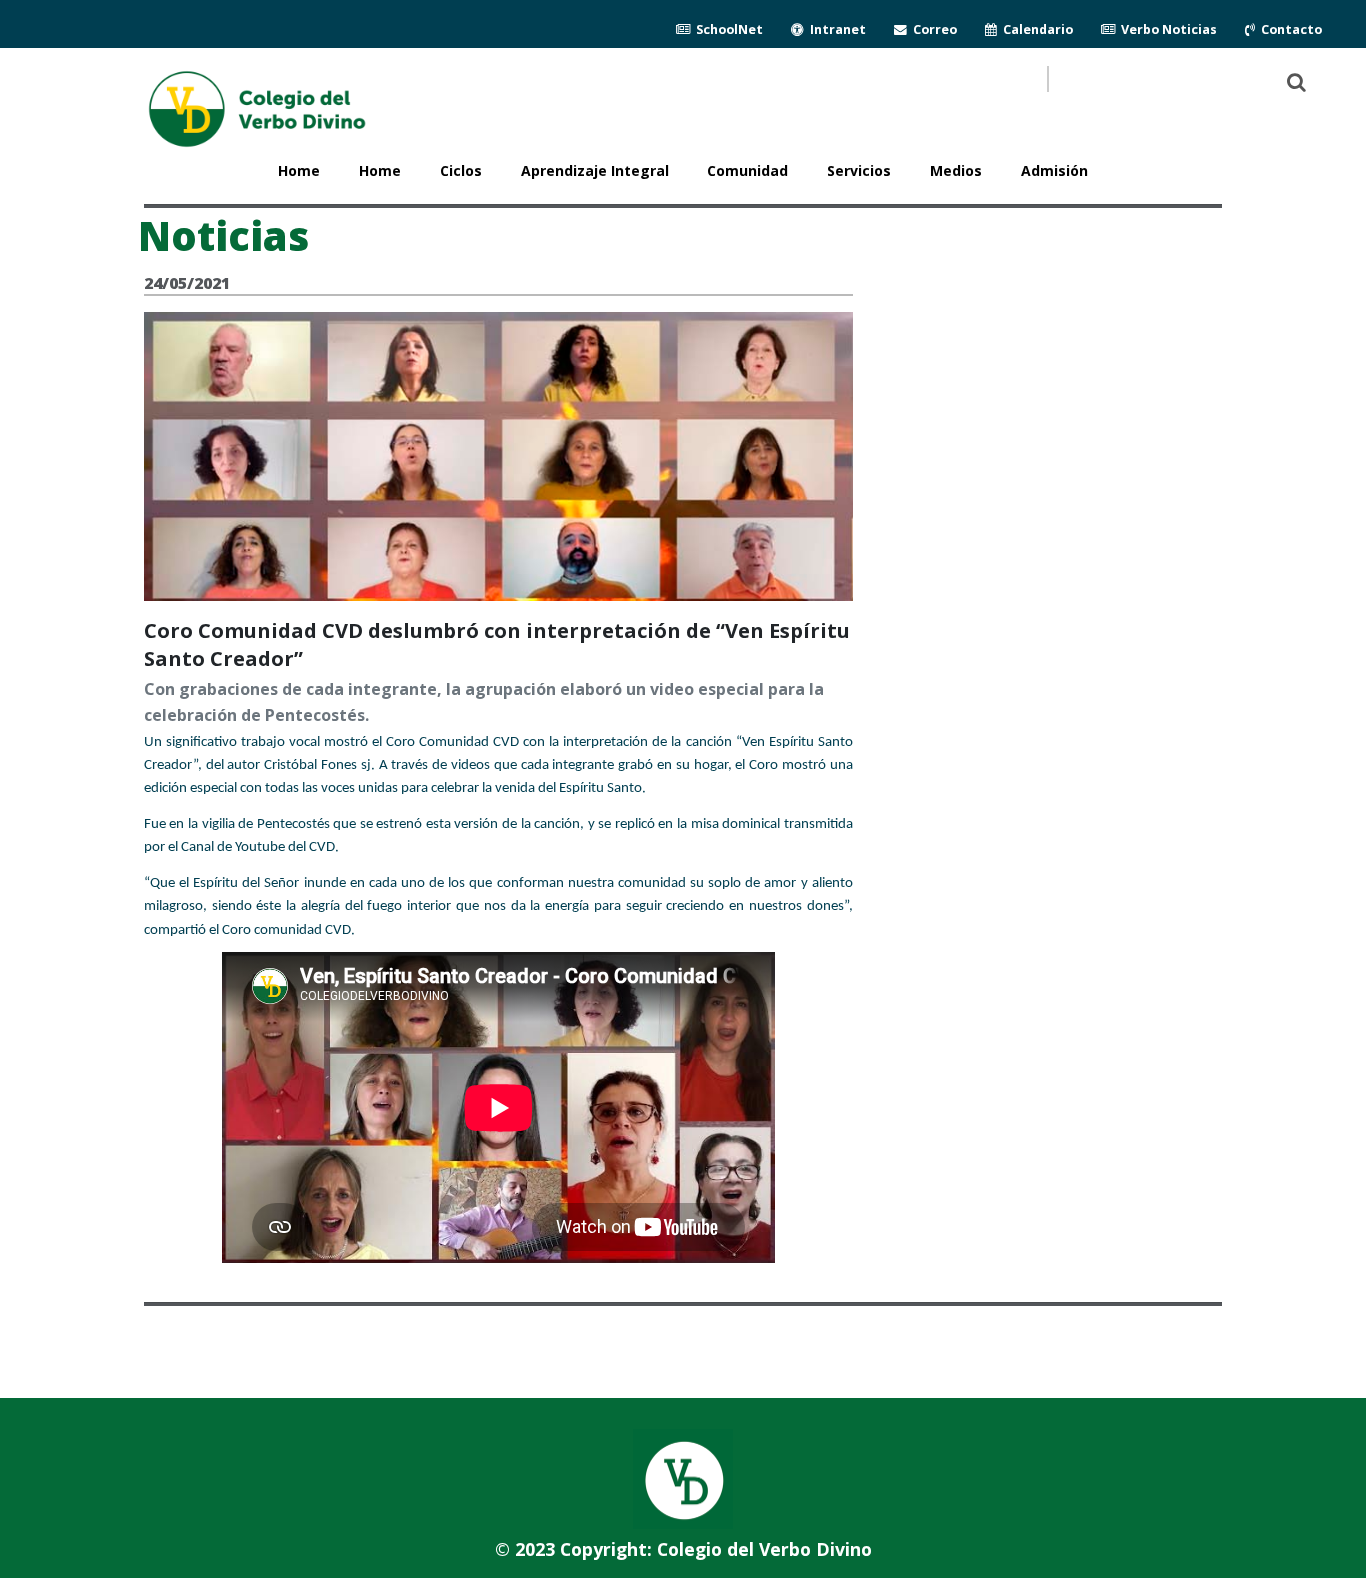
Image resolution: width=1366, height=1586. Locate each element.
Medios (956, 170)
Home (380, 170)
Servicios (859, 170)
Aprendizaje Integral (595, 170)
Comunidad (747, 170)
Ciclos (461, 170)
